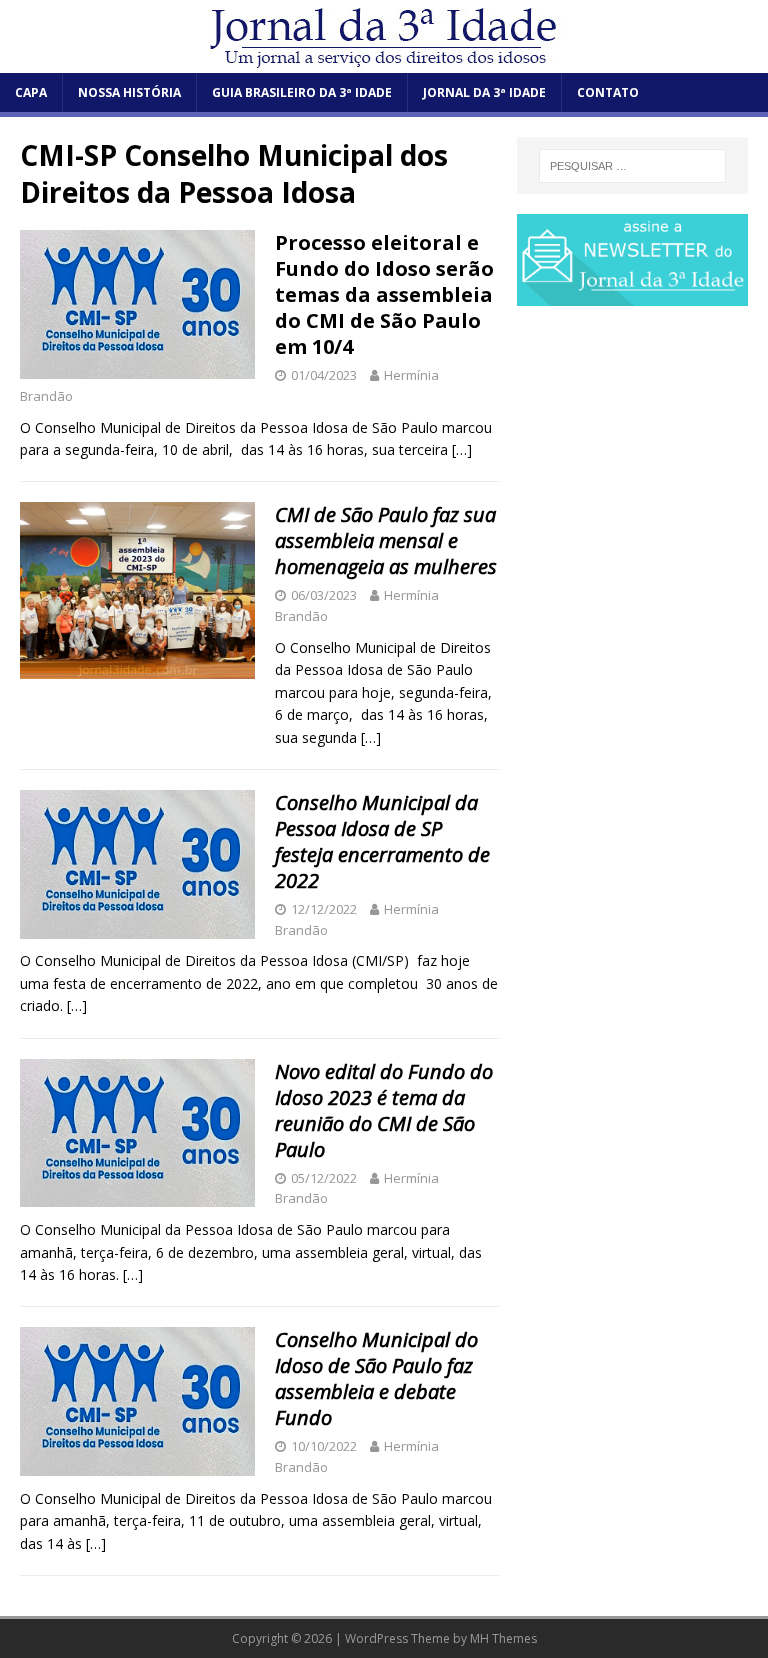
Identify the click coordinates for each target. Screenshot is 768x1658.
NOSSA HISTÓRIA (129, 92)
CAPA (31, 92)
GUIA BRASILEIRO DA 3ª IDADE (302, 92)
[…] (462, 449)
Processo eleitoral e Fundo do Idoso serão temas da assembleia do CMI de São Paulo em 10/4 (384, 294)
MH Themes (503, 1638)
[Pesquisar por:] (632, 166)
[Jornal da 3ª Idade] (384, 36)
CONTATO (608, 92)
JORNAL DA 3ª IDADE (484, 92)
